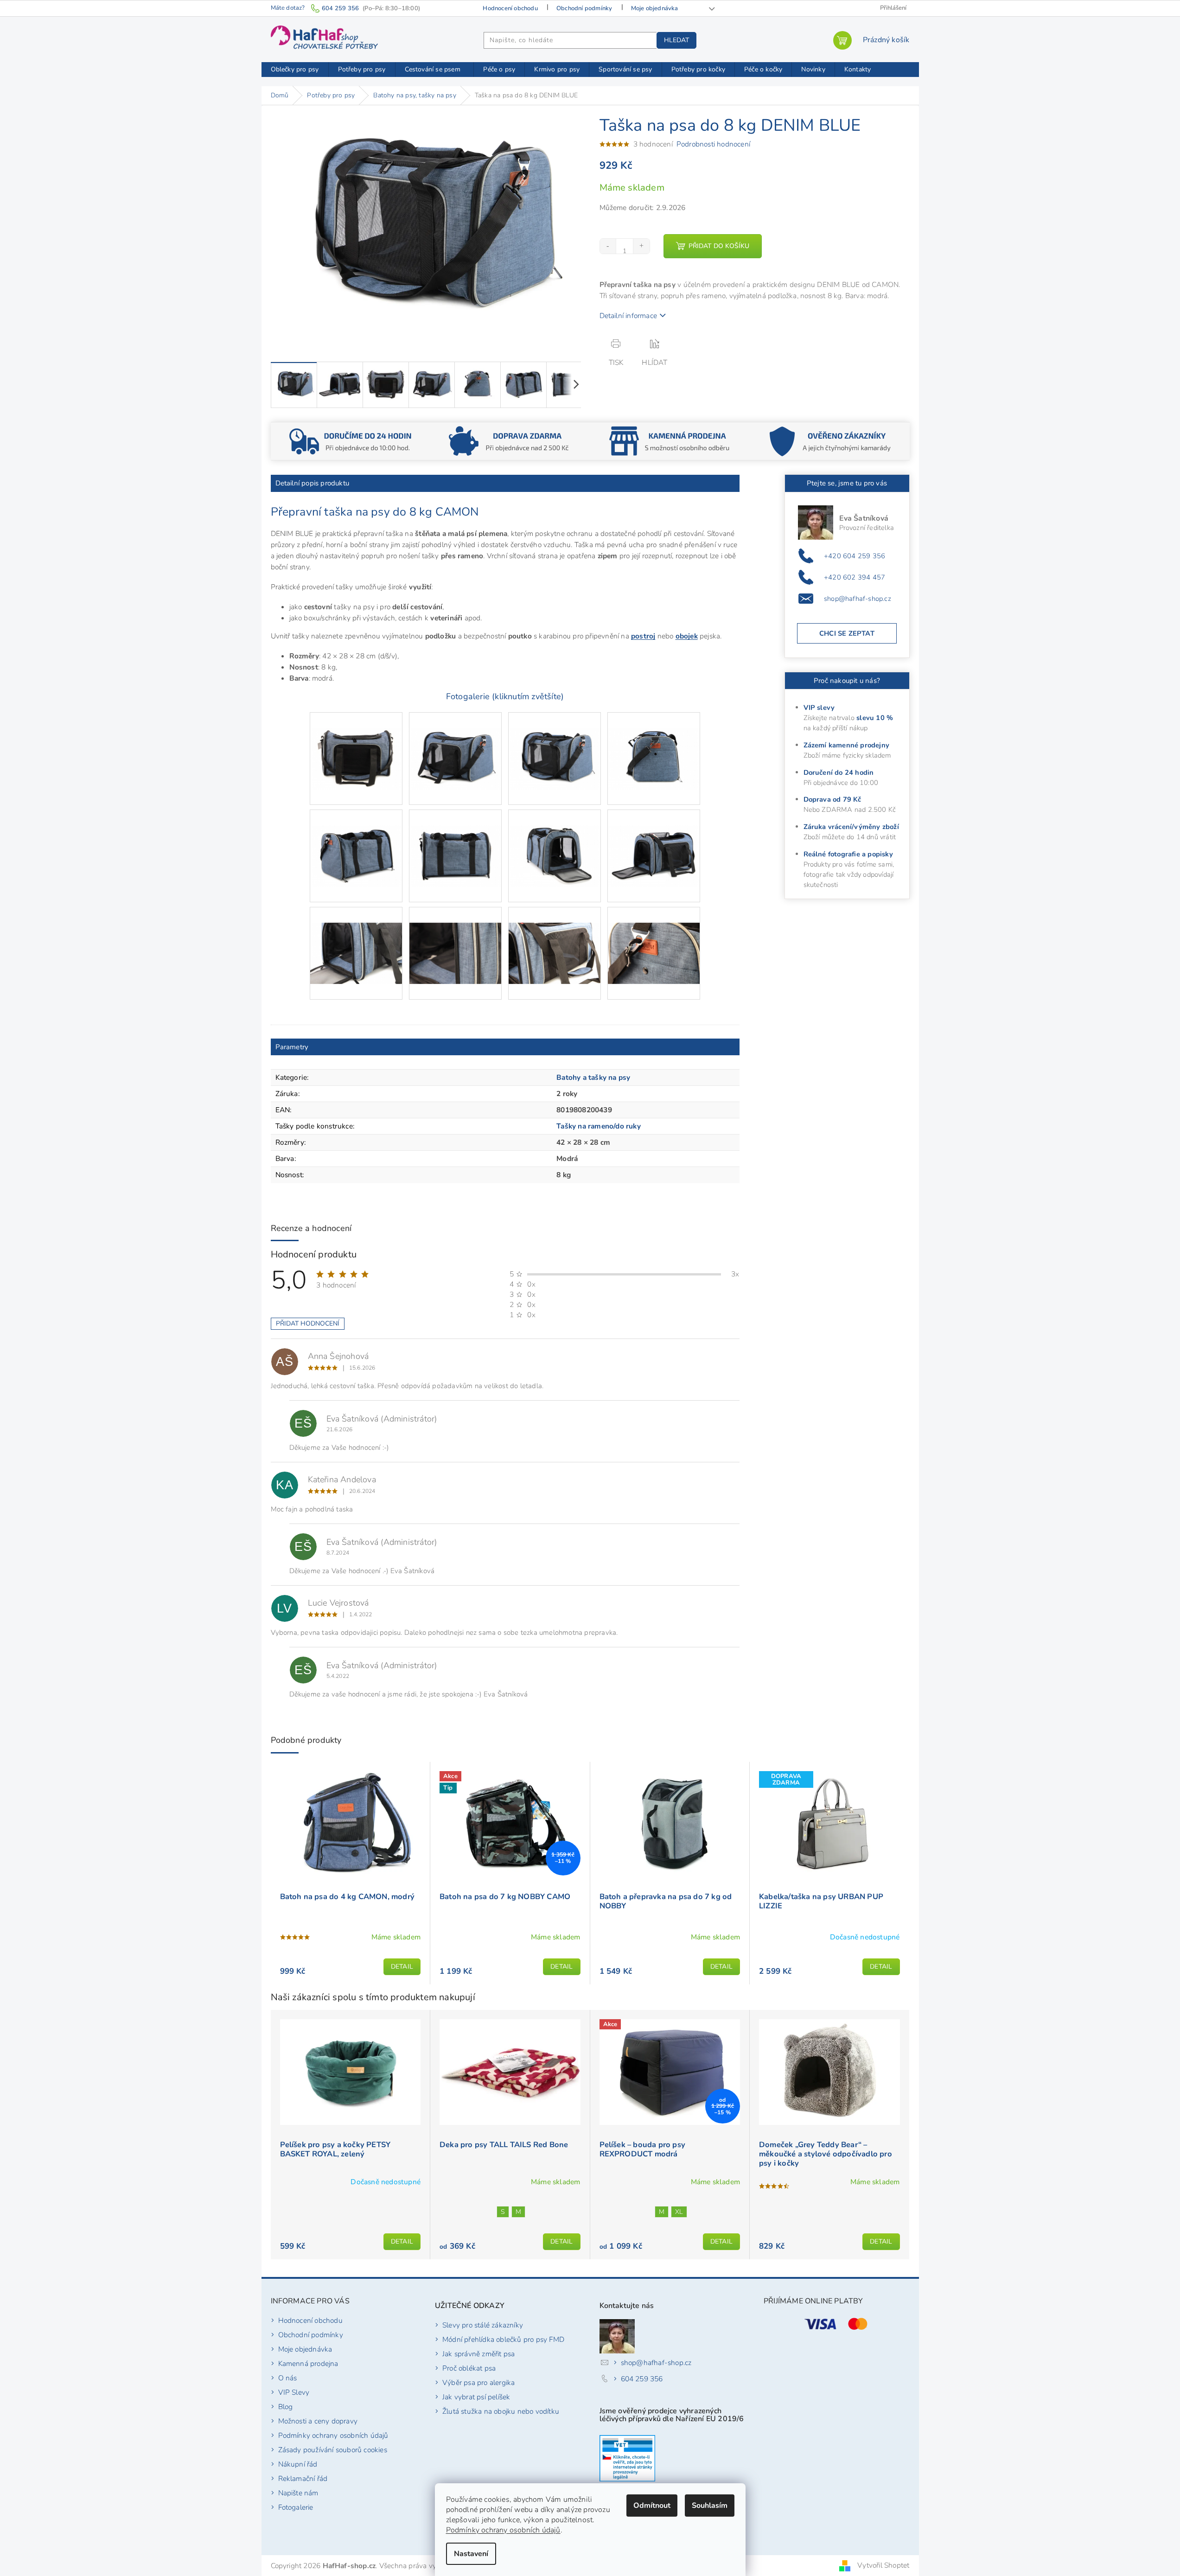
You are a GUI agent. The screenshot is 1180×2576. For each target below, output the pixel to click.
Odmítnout (652, 2506)
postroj (643, 636)
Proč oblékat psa (469, 2368)
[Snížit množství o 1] (608, 246)
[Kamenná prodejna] (670, 440)
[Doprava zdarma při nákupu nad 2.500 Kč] (510, 440)
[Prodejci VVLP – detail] (627, 2458)
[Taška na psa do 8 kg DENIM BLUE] (356, 743)
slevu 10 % (875, 718)
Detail (402, 1967)
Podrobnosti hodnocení (713, 144)
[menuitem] (295, 70)
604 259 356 (642, 2379)
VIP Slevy (294, 2392)
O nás (288, 2378)
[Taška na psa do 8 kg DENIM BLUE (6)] (455, 840)
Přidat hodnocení (308, 1323)
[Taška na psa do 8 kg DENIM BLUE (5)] (356, 840)
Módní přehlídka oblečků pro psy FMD (503, 2339)
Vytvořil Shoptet (883, 2565)
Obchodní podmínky (584, 8)
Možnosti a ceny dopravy (318, 2421)
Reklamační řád (303, 2478)
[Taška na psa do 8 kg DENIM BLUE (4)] (654, 743)
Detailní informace (628, 316)
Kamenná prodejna (308, 2363)
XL (679, 2212)
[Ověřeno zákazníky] (829, 440)
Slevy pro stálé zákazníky (483, 2325)
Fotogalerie (296, 2507)
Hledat (676, 40)
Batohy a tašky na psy (593, 1077)
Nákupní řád (298, 2464)
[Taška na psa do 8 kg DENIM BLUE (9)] (356, 937)
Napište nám (298, 2493)
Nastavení (471, 2554)
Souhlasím (710, 2506)
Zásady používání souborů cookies (333, 2450)
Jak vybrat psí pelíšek (476, 2397)
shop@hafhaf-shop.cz (858, 599)
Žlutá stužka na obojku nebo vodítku (501, 2411)
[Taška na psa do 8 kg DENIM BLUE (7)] (555, 840)
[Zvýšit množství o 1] (641, 246)
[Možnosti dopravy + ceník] (351, 440)
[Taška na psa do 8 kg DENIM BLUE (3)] (555, 743)
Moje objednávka (655, 8)
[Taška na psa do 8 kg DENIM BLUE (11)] (555, 937)
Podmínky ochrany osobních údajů (503, 2530)
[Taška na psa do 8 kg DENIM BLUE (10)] (455, 937)
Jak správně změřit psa (478, 2354)
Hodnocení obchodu (510, 8)
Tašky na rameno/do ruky (599, 1126)
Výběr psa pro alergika (478, 2382)
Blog (286, 2407)
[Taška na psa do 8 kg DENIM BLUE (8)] (654, 840)
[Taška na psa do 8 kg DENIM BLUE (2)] (455, 743)
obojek (687, 636)
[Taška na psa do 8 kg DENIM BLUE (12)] (654, 937)
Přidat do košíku (719, 246)
